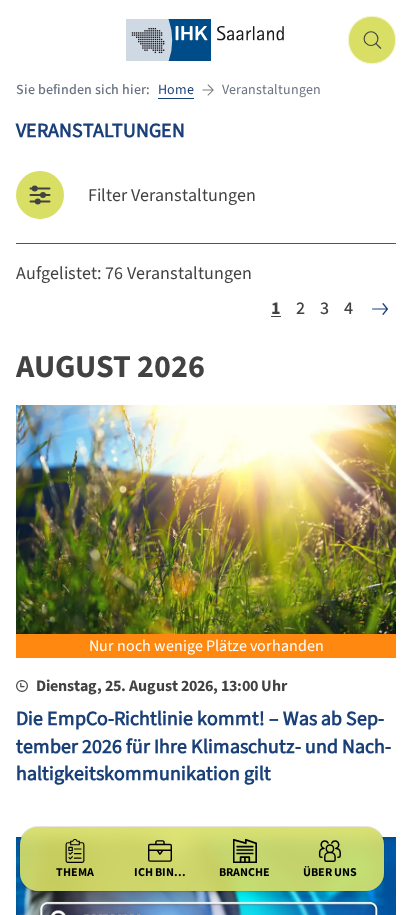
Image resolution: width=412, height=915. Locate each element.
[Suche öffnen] (372, 40)
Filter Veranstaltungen (172, 195)
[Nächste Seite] (380, 309)
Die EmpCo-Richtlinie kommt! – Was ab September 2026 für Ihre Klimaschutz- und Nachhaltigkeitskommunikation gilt (203, 746)
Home (176, 90)
